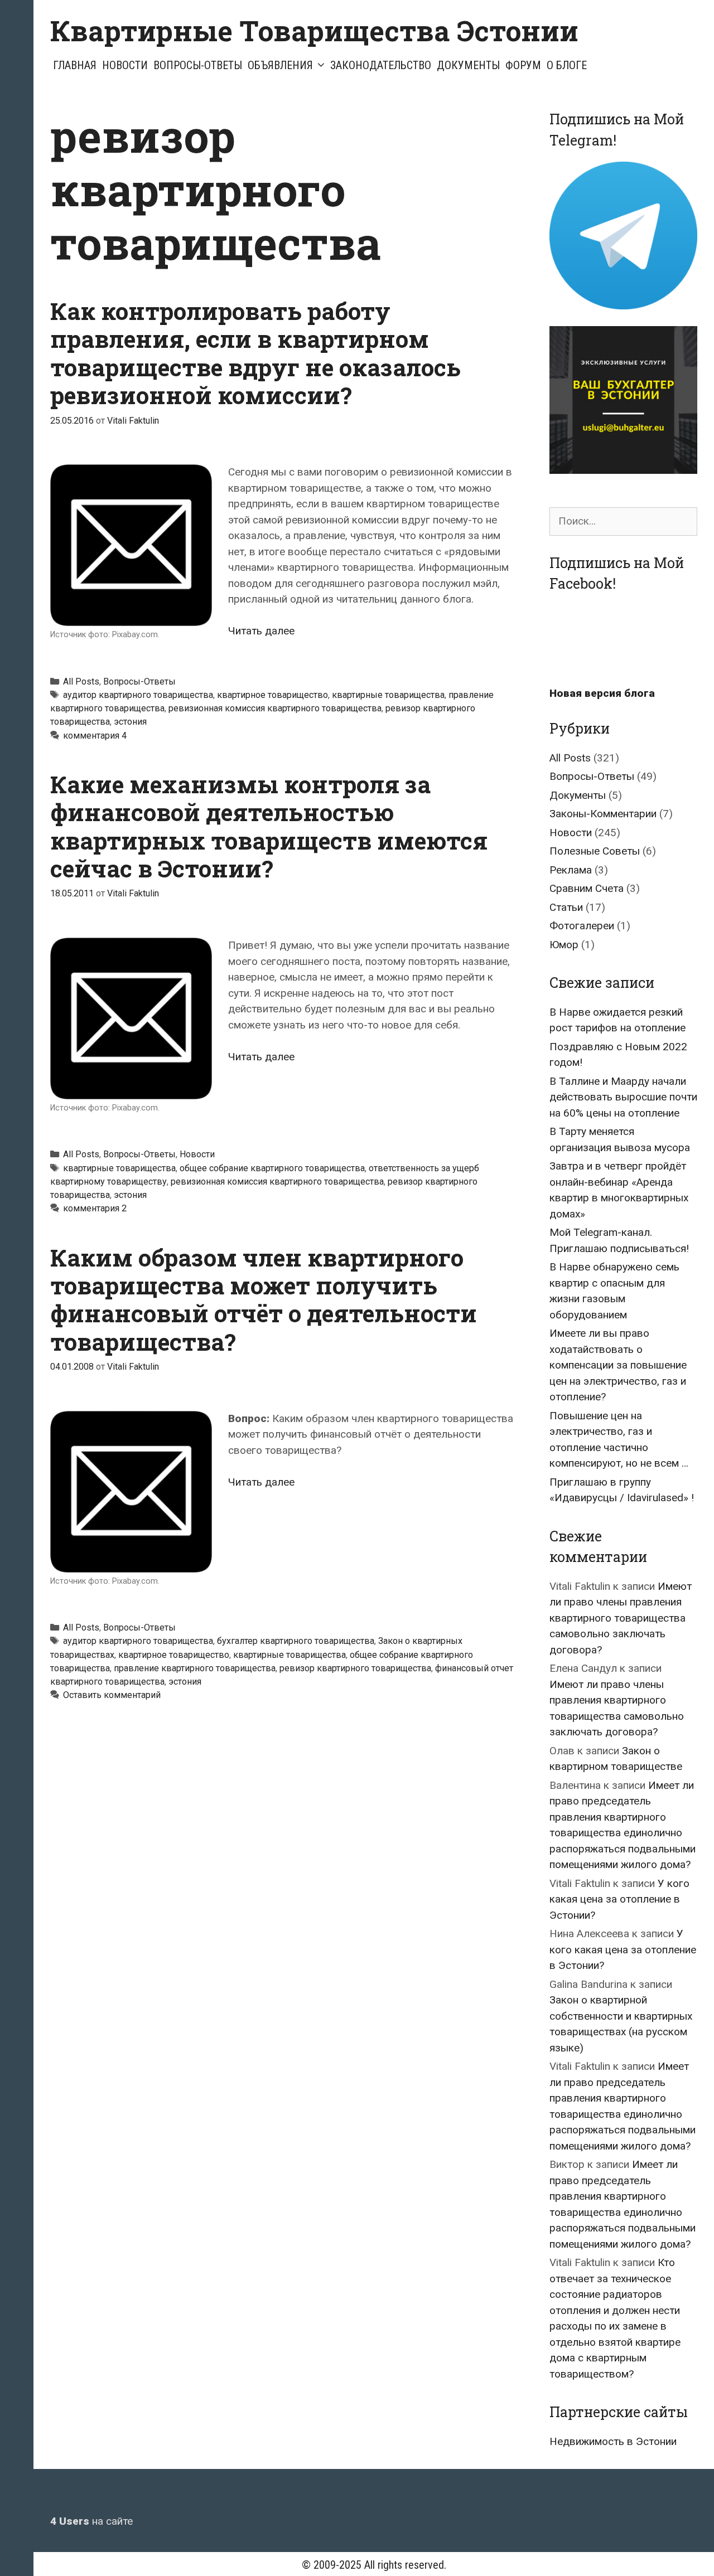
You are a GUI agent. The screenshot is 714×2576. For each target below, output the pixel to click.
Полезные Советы (595, 851)
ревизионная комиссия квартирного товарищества (275, 708)
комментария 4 (95, 736)
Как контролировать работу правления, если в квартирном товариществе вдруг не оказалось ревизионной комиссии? (255, 353)
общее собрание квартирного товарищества (272, 1168)
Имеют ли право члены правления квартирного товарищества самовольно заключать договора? (621, 1618)
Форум (523, 65)
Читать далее (261, 631)
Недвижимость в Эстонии (613, 2441)
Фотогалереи (582, 926)
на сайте (91, 2521)
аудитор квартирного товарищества (138, 695)
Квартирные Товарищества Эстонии (314, 31)
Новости (125, 65)
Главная (75, 65)
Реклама (571, 870)
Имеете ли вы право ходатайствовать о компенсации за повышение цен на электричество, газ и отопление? (618, 1365)
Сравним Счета (587, 888)
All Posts (81, 681)
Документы (468, 65)
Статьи (566, 907)
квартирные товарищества (388, 695)
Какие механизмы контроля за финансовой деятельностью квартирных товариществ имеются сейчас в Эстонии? (269, 826)
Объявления (280, 65)
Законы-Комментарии (603, 814)
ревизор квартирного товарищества (355, 1668)
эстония (130, 722)
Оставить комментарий (112, 1695)
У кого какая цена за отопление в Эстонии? (619, 1899)
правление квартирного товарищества (195, 1668)
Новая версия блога (602, 693)
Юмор (564, 945)
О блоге (567, 65)
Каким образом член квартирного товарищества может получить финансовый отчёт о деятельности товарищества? (264, 1299)
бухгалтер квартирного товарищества (296, 1641)
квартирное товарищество (272, 695)
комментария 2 (95, 1208)
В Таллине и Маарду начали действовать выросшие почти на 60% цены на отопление (623, 1097)
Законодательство (381, 65)
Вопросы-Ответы (198, 65)
